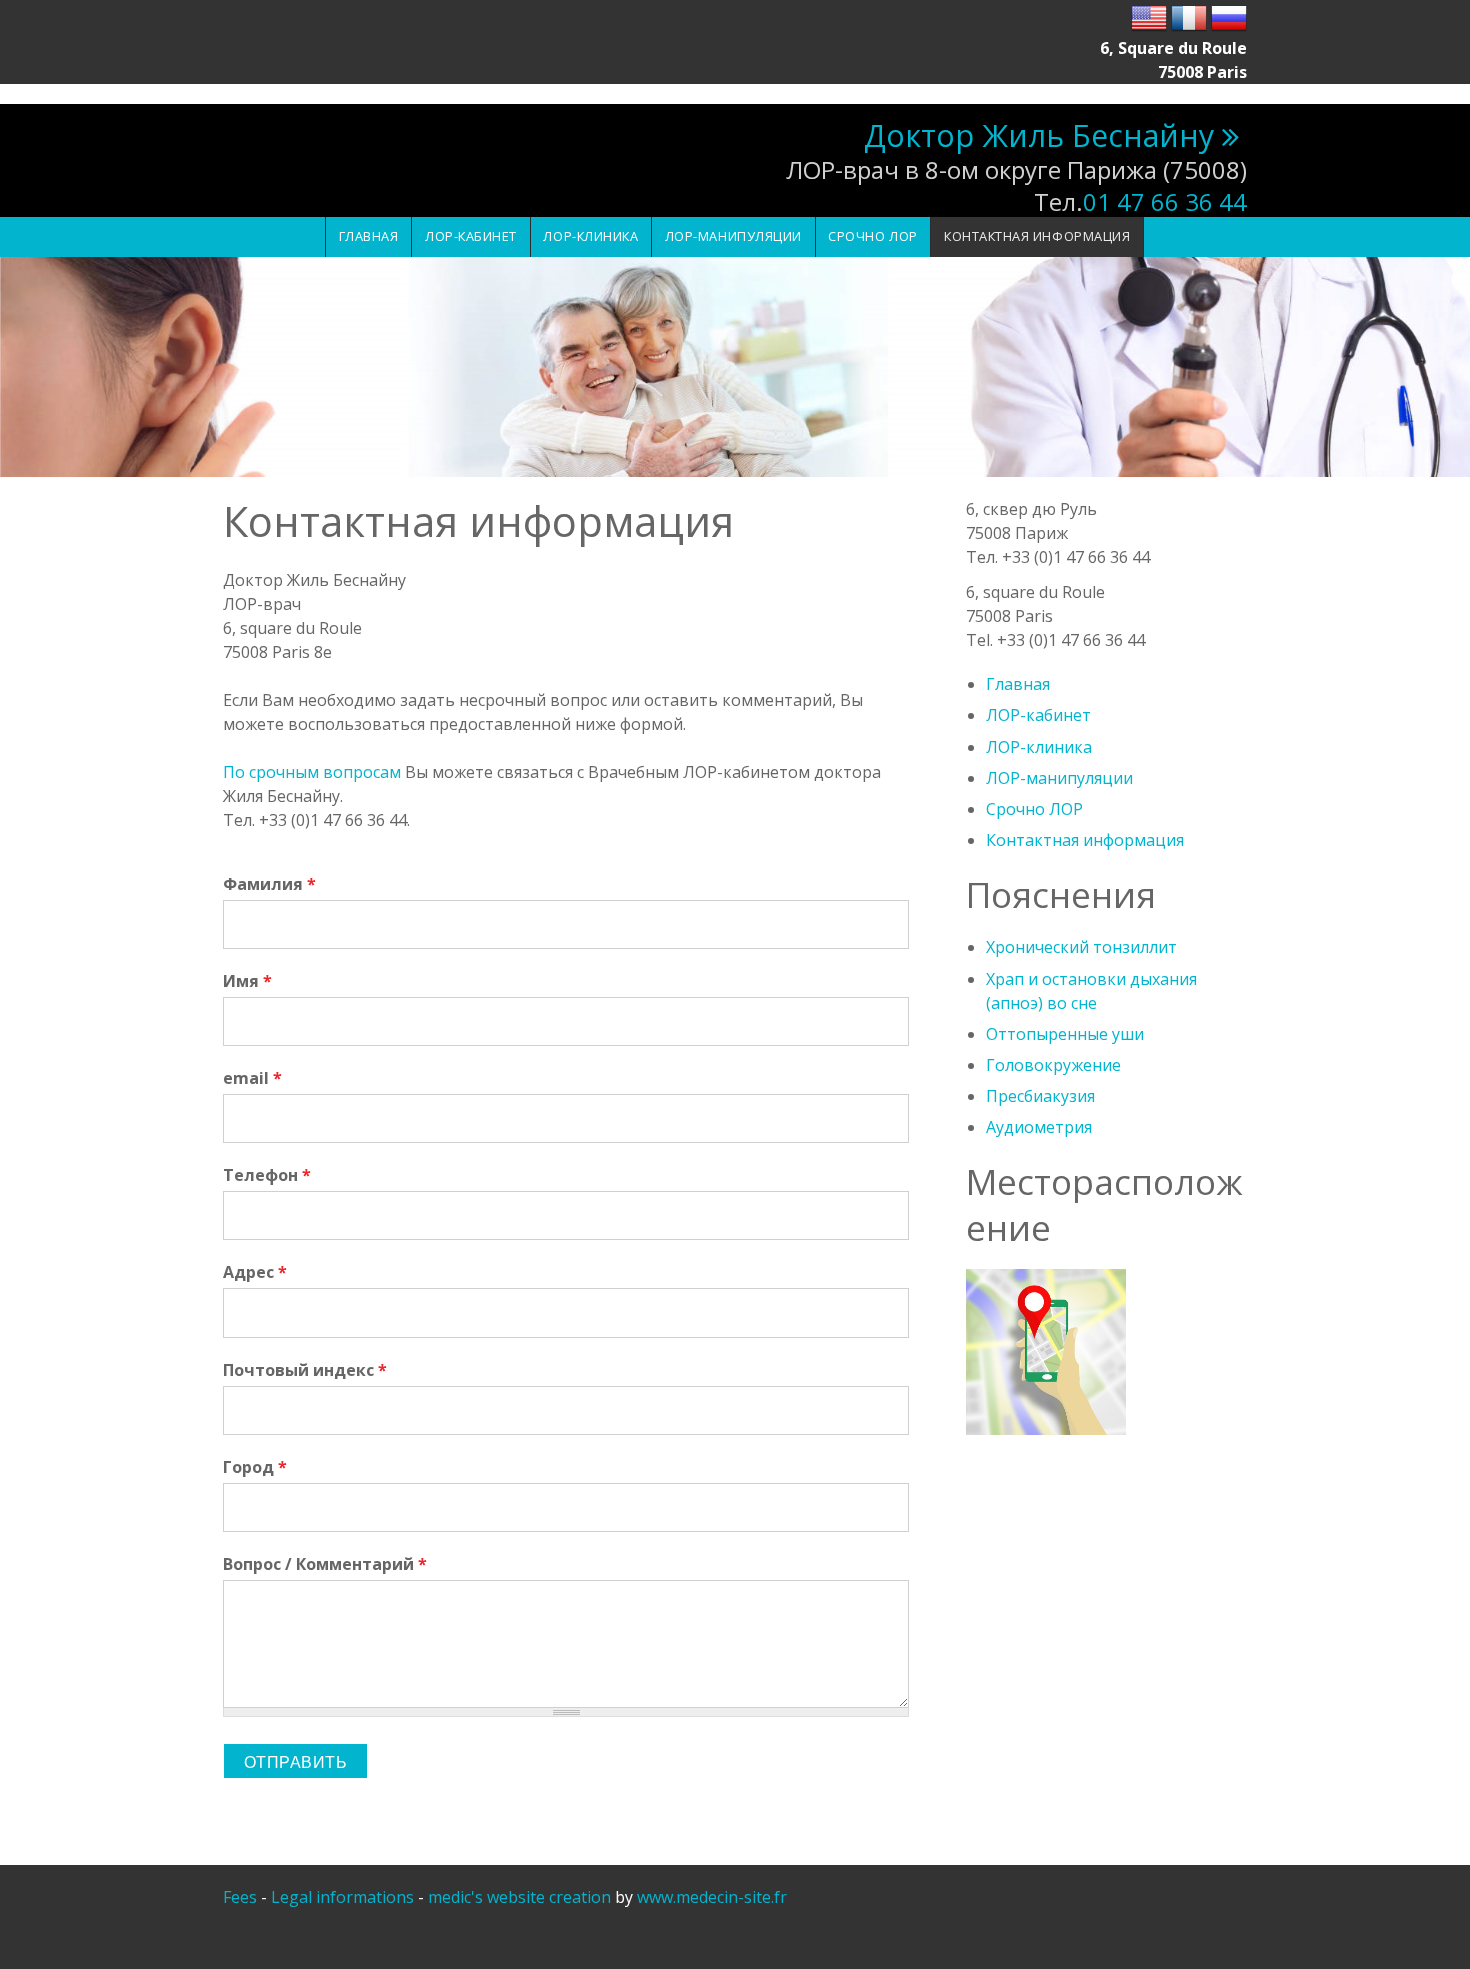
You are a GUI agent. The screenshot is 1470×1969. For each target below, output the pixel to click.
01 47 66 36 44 (1165, 201)
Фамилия (269, 884)
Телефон (267, 1175)
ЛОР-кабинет (471, 236)
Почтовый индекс (305, 1370)
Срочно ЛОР (872, 236)
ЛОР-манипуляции (733, 236)
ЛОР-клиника (590, 236)
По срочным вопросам (312, 772)
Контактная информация (1037, 236)
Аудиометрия (1039, 1127)
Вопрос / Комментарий (325, 1564)
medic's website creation (521, 1897)
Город (255, 1467)
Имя (247, 981)
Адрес (255, 1272)
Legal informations (342, 1897)
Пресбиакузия (1040, 1096)
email (252, 1078)
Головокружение (1053, 1065)
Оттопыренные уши (1065, 1034)
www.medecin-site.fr (712, 1897)
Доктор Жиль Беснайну (1039, 135)
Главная (369, 236)
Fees (240, 1897)
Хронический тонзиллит (1081, 947)
